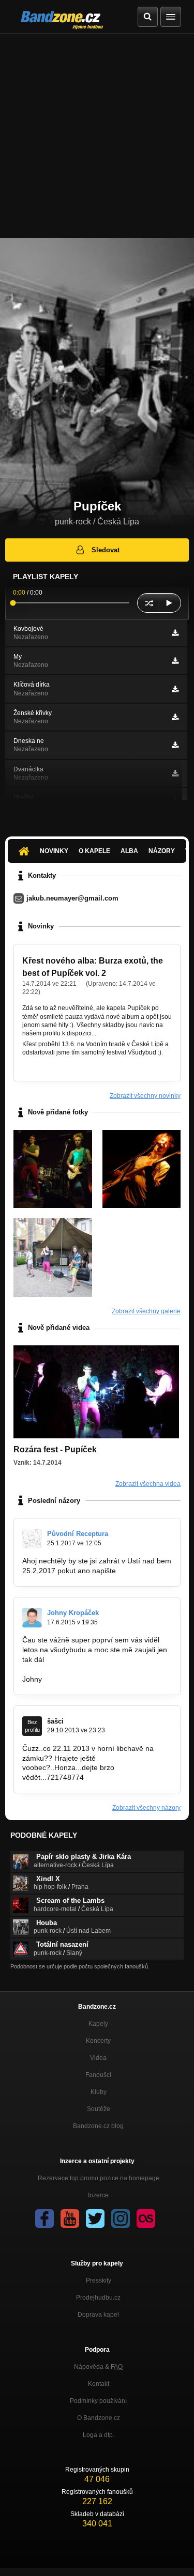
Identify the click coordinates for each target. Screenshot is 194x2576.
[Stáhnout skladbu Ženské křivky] (175, 717)
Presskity (99, 2280)
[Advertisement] (97, 136)
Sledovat (106, 550)
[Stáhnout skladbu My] (175, 661)
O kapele (94, 851)
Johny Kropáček (73, 1613)
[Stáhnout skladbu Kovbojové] (175, 633)
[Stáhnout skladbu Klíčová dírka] (175, 689)
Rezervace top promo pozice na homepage (99, 2178)
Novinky (54, 851)
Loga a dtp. (99, 2435)
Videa (98, 2058)
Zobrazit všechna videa (148, 1484)
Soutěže (99, 2109)
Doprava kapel (98, 2315)
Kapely (98, 2024)
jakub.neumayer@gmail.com (72, 898)
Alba (129, 851)
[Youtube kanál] (70, 2218)
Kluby (99, 2092)
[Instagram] (121, 2218)
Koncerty (98, 2041)
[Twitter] (95, 2218)
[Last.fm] (146, 2218)
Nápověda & (98, 2367)
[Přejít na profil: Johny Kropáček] (32, 1618)
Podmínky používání (98, 2401)
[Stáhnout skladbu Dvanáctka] (175, 773)
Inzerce (98, 2195)
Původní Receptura (78, 1534)
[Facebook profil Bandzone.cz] (44, 2218)
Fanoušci (98, 2075)
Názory (162, 851)
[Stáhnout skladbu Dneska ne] (175, 745)
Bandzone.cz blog (98, 2126)
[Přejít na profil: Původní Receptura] (32, 1539)
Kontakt (99, 2384)
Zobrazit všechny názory (146, 1808)
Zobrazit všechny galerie (146, 1311)
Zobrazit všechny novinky (145, 1096)
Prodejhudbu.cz (98, 2298)
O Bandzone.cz (99, 2418)
